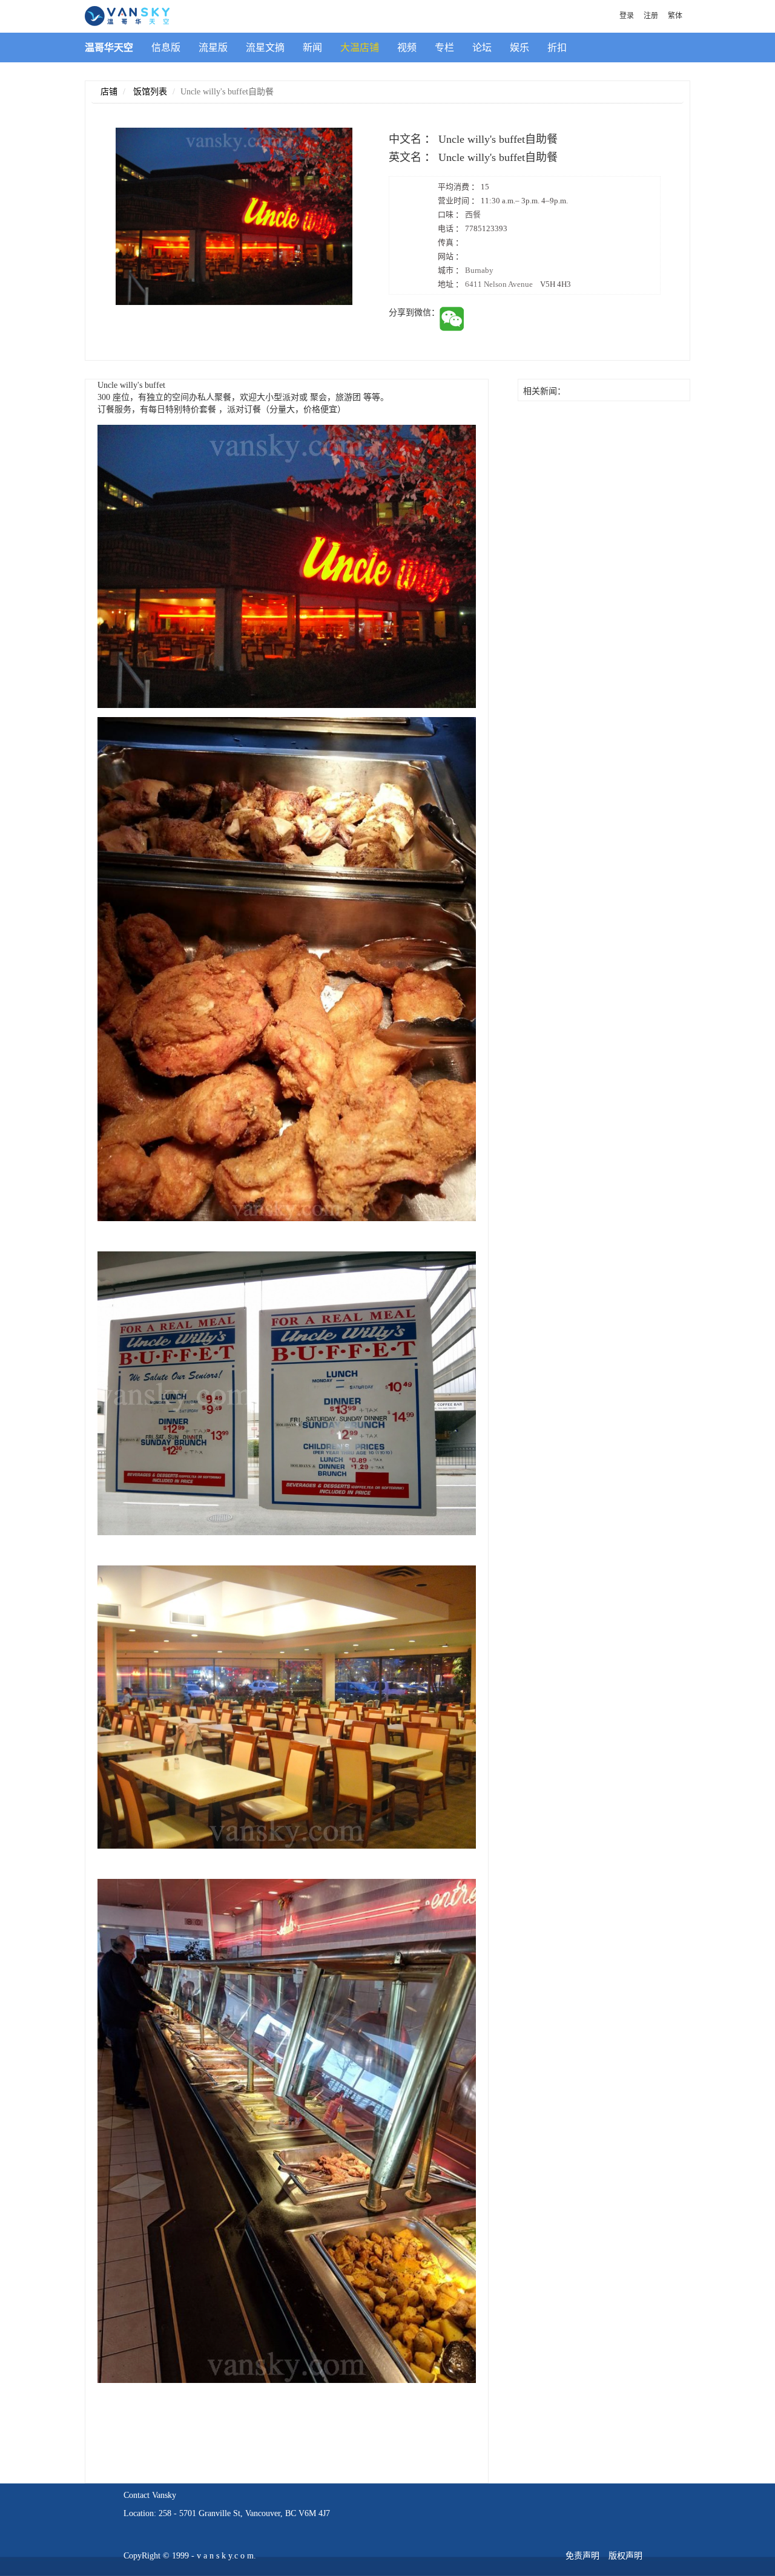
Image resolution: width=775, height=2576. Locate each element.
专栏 (444, 48)
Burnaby (479, 270)
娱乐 (519, 48)
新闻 (312, 48)
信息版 (166, 48)
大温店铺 (360, 48)
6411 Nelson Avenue (518, 284)
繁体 (675, 16)
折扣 (557, 48)
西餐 (473, 215)
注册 (651, 16)
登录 (627, 16)
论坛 (482, 48)
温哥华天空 (109, 48)
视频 (407, 48)
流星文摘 (265, 48)
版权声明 (625, 2556)
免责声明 (582, 2556)
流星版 (213, 48)
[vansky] (127, 15)
